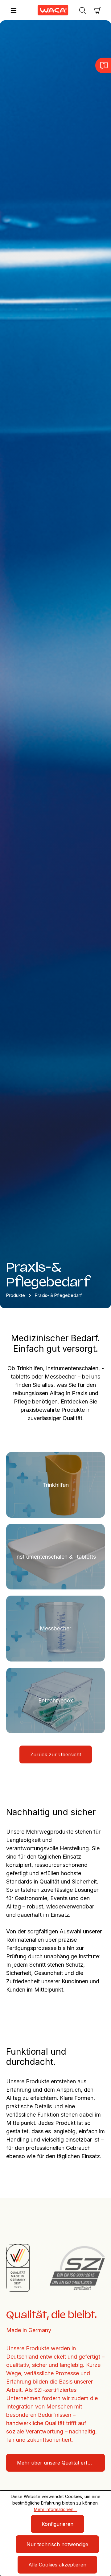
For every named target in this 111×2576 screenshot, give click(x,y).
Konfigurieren (58, 2524)
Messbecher (55, 1628)
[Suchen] (83, 10)
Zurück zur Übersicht (56, 1754)
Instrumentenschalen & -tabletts (55, 1557)
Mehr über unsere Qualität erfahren (59, 2463)
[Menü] (14, 10)
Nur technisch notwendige (57, 2544)
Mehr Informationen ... (56, 2509)
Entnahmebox (56, 1700)
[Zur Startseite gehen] (48, 10)
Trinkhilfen (56, 1485)
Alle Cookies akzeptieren (57, 2565)
